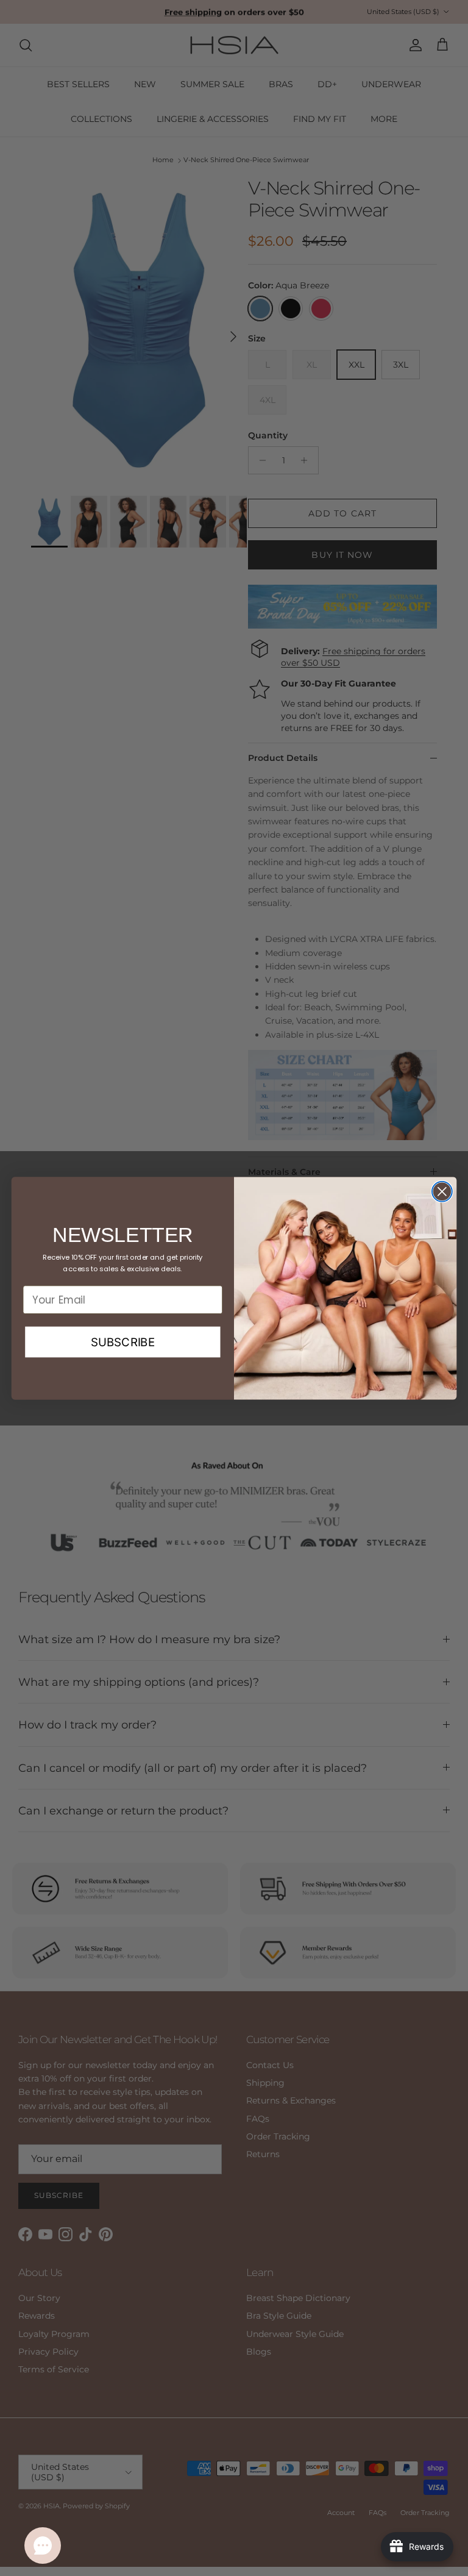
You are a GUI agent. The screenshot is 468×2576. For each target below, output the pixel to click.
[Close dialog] (442, 1191)
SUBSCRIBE (123, 1341)
